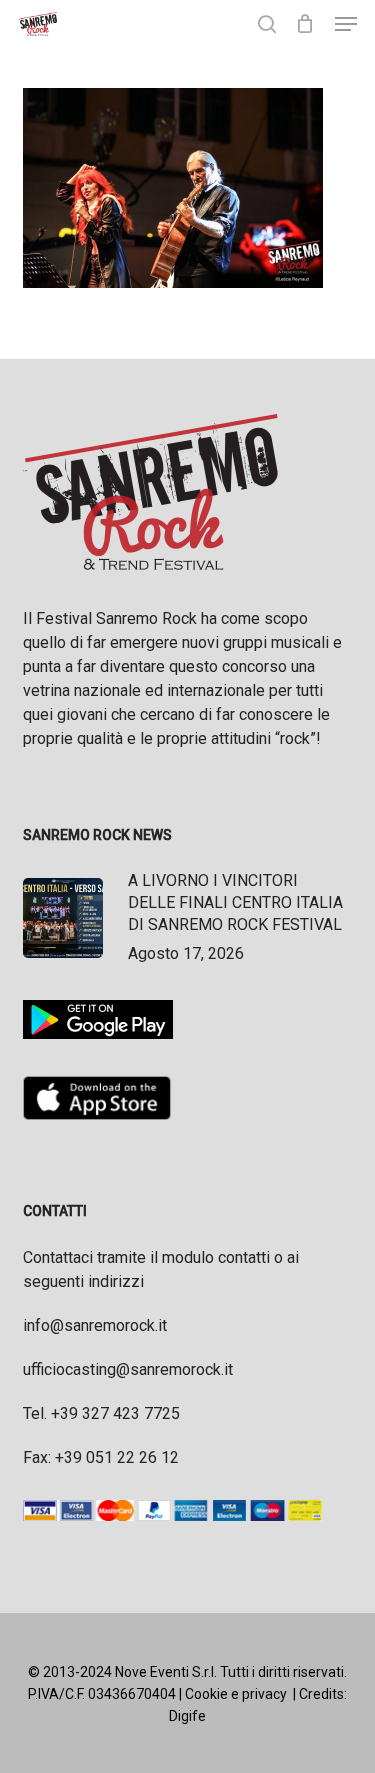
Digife (187, 1716)
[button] (346, 24)
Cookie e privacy (236, 1694)
